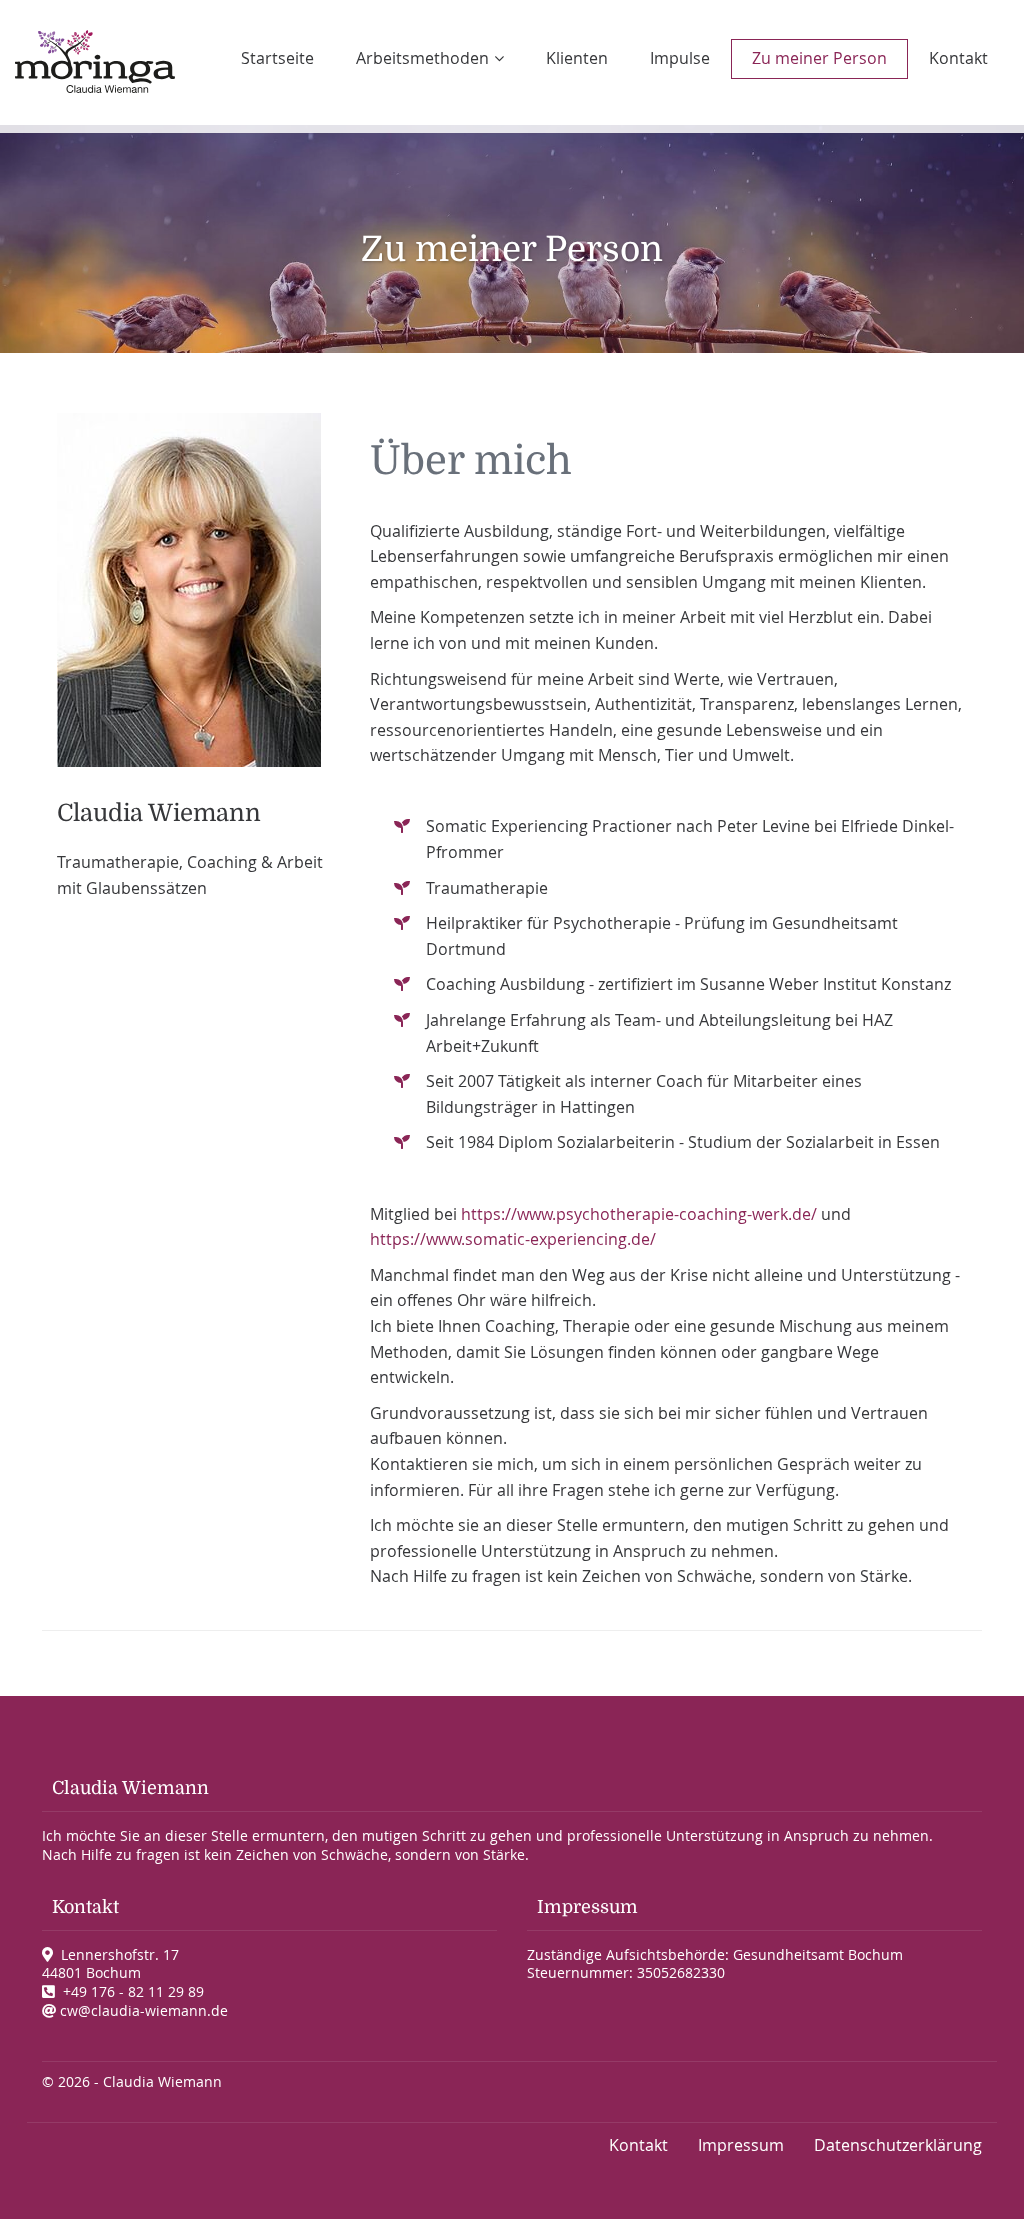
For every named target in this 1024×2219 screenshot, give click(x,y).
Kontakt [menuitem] (958, 58)
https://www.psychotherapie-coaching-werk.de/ (639, 1214)
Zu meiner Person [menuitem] (819, 58)
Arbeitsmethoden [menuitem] (422, 58)
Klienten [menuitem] (577, 58)
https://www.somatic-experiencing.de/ (513, 1239)
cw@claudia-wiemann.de (144, 2010)
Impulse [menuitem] (680, 58)
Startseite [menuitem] (277, 58)
